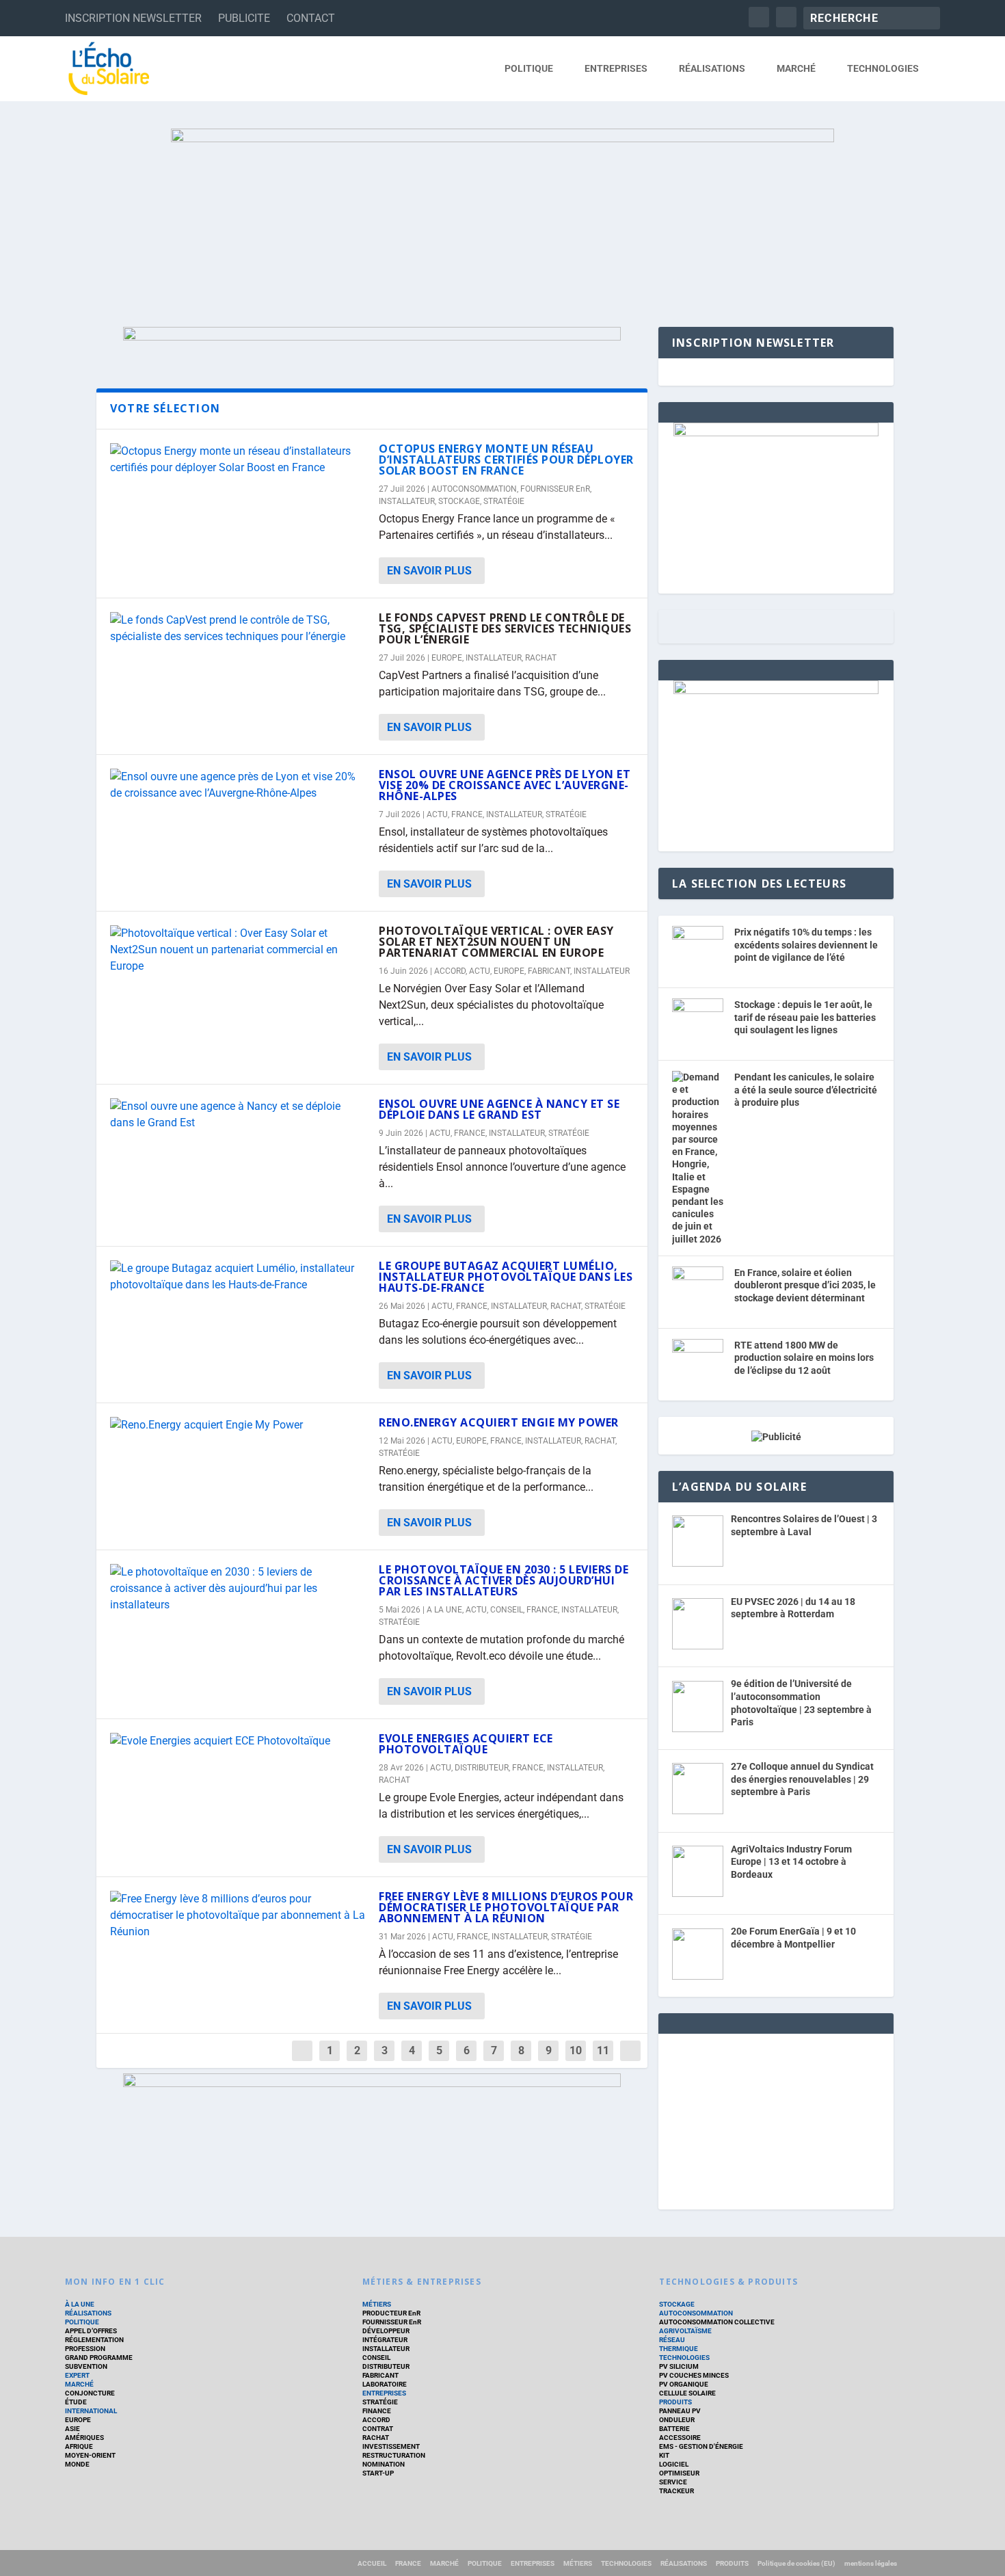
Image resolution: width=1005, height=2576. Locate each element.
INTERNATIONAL (91, 2411)
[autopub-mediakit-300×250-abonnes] (776, 691)
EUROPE (447, 658)
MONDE (77, 2464)
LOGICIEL (674, 2464)
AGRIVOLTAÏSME (685, 2331)
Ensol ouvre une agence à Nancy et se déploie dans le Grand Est (499, 1109)
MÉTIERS (377, 2304)
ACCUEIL (372, 2563)
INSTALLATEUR (407, 501)
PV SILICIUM (679, 2366)
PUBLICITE (244, 18)
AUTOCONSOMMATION (474, 489)
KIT (664, 2455)
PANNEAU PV (680, 2411)
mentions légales (871, 2563)
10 (576, 2050)
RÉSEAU (672, 2340)
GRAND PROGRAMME (99, 2358)
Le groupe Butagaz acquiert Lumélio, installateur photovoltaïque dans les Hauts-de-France (506, 1277)
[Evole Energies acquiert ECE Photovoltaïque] (238, 1741)
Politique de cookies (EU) (796, 2563)
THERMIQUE (679, 2349)
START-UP (378, 2473)
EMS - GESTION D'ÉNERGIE (701, 2446)
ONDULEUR (677, 2420)
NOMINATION (384, 2464)
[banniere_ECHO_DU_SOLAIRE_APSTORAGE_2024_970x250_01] (502, 214)
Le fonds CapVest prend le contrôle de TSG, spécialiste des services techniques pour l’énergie (505, 628)
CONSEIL (507, 1610)
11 (603, 2050)
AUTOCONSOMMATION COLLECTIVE (717, 2322)
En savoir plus (429, 571)
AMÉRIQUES (84, 2438)
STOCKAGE (459, 501)
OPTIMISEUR (679, 2473)
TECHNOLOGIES (883, 68)
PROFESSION (85, 2349)
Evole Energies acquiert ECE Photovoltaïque (466, 1744)
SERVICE (673, 2482)
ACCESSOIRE (680, 2438)
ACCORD (450, 971)
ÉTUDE (76, 2402)
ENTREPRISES (616, 68)
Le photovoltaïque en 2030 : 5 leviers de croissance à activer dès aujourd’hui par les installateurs (504, 1580)
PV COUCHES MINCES (694, 2375)
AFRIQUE (79, 2446)
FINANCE (377, 2411)
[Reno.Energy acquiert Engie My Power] (238, 1425)
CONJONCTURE (90, 2393)
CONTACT (311, 18)
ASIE (72, 2429)
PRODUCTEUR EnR (391, 2313)
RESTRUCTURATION (394, 2455)
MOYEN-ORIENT (90, 2455)
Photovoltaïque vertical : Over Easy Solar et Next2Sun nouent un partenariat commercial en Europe (496, 942)
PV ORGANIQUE (684, 2384)
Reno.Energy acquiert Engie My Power (499, 1422)
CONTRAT (378, 2429)
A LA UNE (444, 1610)
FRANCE (467, 814)
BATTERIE (674, 2429)
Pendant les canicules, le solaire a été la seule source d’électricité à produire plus (806, 1090)
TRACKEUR (676, 2491)
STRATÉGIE (504, 501)
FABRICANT (549, 971)
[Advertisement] (776, 2119)
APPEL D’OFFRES (91, 2331)
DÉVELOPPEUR (386, 2331)
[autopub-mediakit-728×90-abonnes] (372, 337)
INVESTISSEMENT (391, 2446)
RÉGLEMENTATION (94, 2340)
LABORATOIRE (385, 2384)
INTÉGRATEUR (385, 2340)
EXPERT (77, 2375)
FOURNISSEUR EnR (555, 489)
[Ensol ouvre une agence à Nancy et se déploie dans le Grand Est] (238, 1115)
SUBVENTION (86, 2366)
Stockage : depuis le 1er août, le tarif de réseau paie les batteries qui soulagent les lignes (805, 1017)
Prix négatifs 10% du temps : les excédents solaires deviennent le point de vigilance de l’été (806, 945)
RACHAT (541, 658)
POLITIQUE (529, 68)
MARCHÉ (796, 68)
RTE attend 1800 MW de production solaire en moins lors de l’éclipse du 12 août (804, 1358)
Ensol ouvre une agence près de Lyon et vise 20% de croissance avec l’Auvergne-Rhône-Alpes (505, 785)
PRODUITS (675, 2402)
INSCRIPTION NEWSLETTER (133, 18)
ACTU (437, 814)
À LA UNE (80, 2304)
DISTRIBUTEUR (482, 1768)
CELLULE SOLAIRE (687, 2393)
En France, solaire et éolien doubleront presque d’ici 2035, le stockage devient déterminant (805, 1285)
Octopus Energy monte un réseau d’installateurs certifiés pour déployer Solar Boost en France (506, 460)
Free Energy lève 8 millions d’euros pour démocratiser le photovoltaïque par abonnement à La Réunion (506, 1907)
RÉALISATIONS (712, 68)
